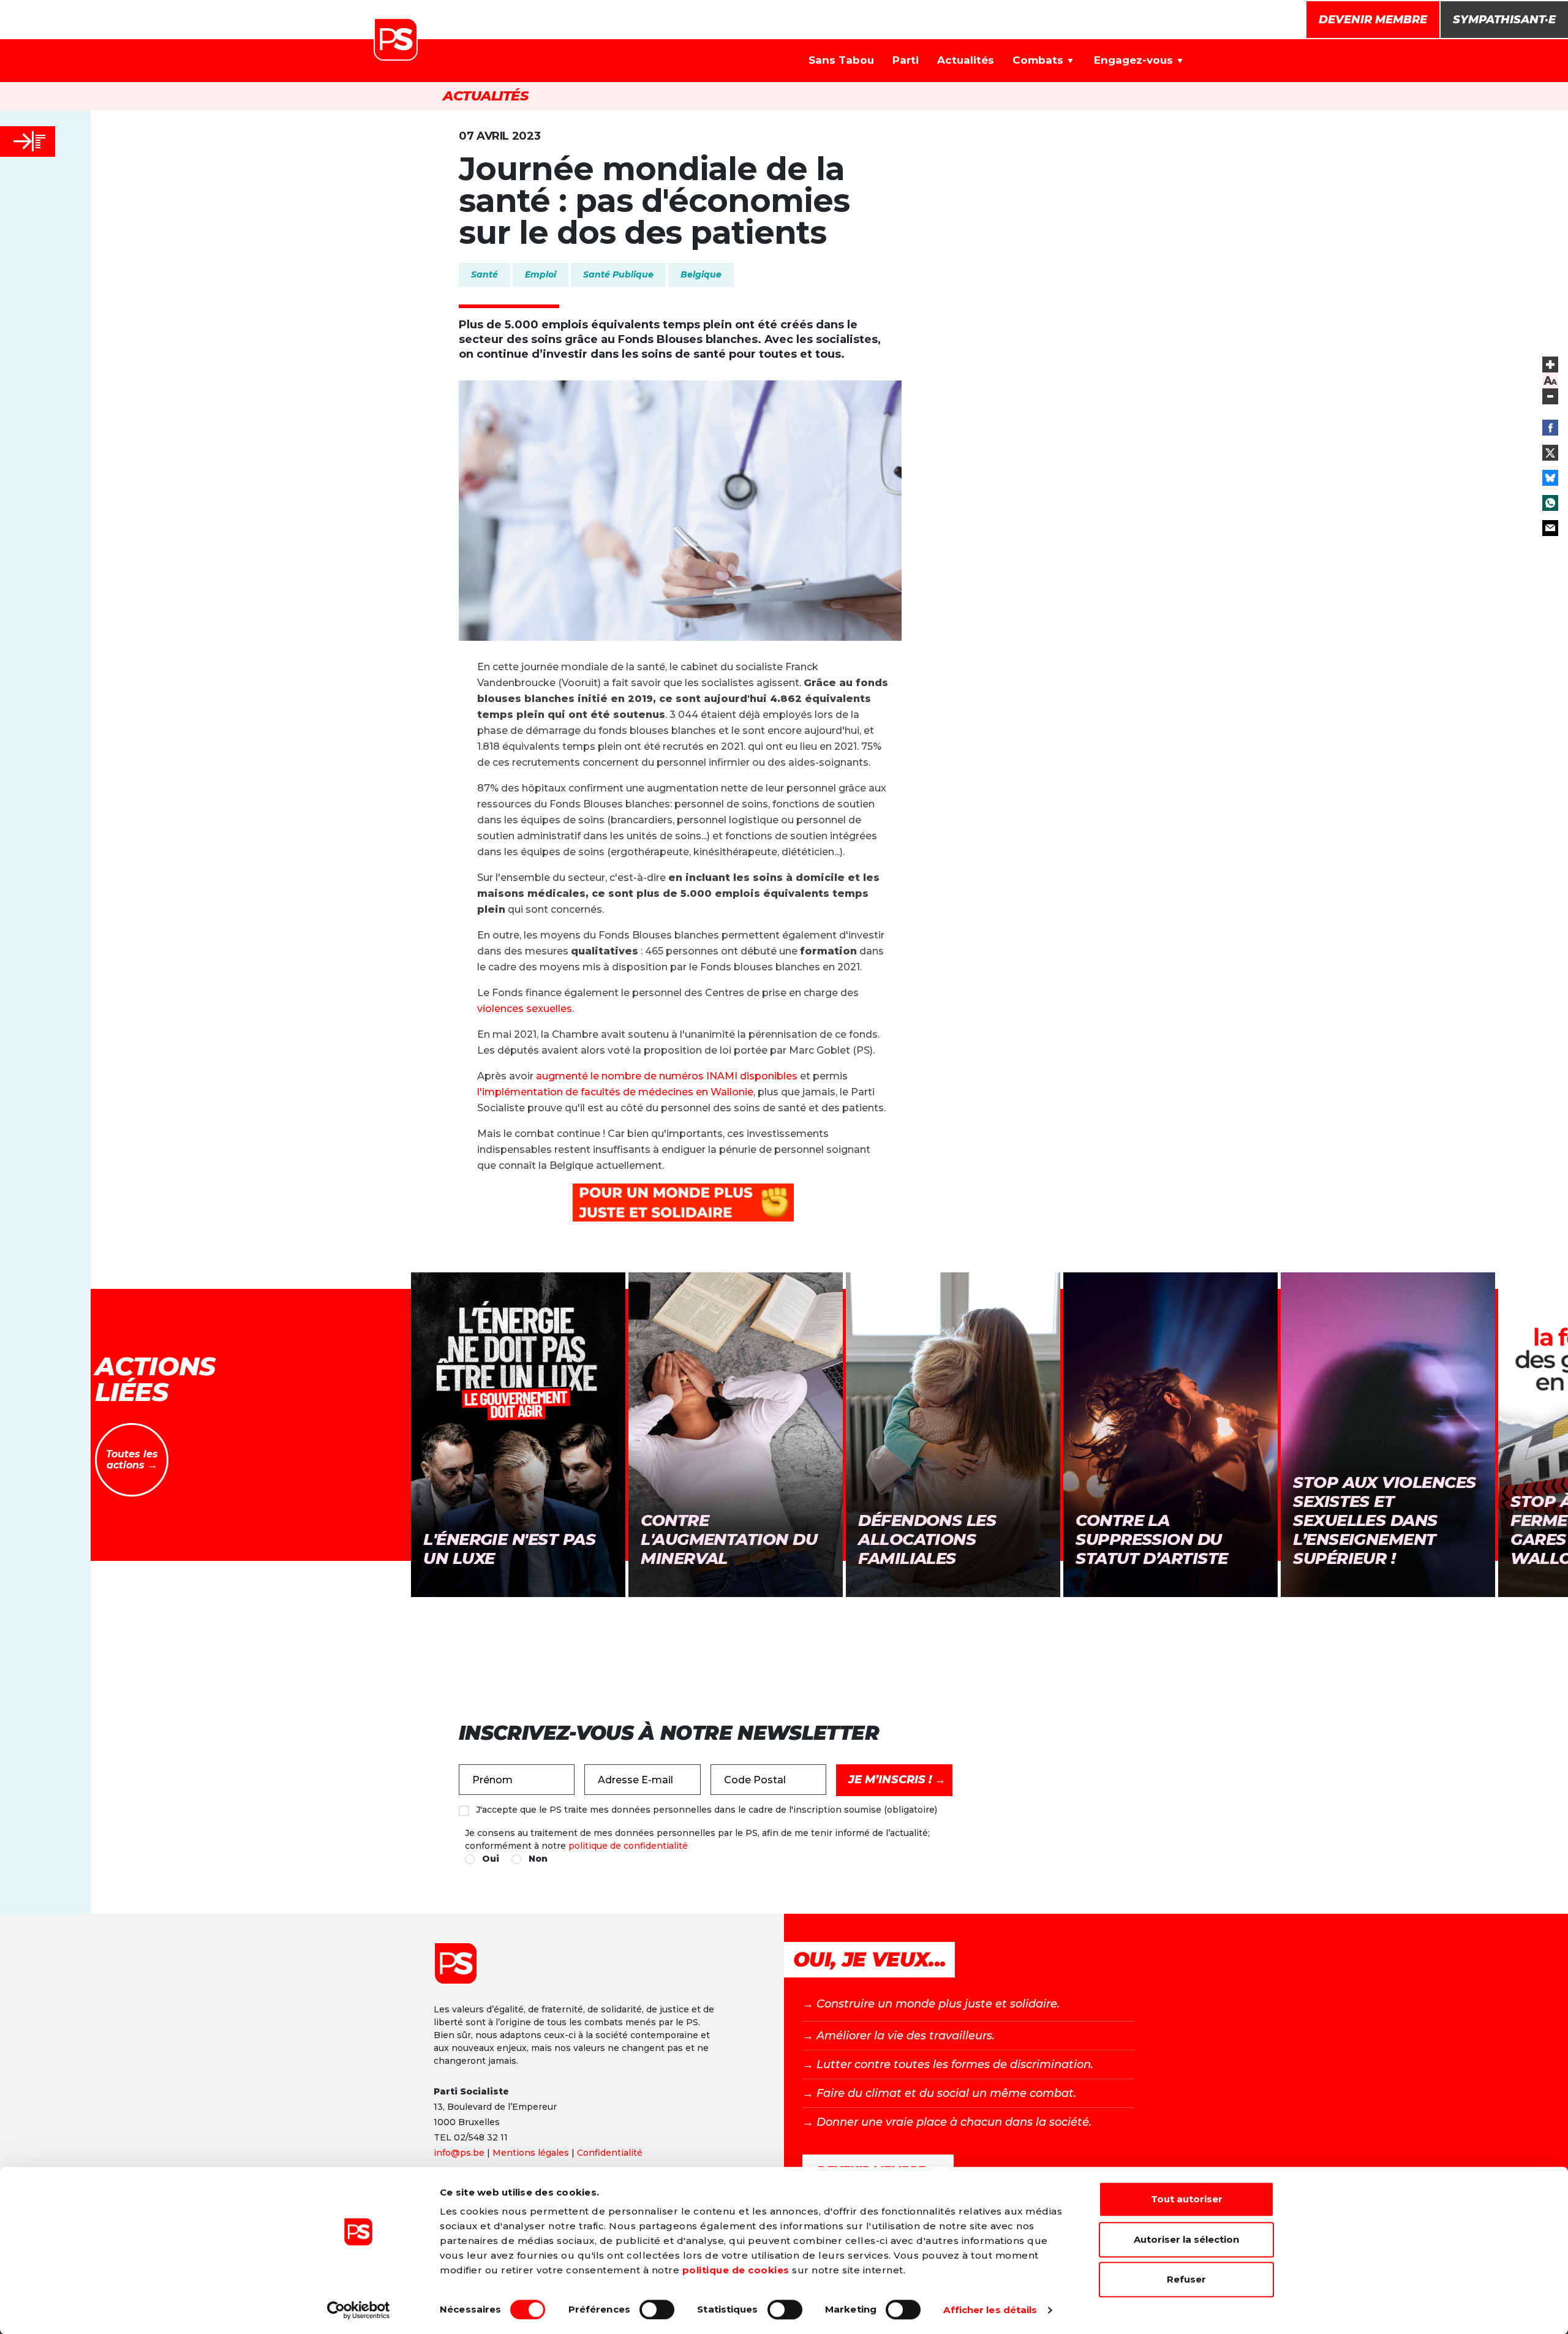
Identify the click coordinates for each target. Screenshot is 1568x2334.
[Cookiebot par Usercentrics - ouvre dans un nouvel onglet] (359, 2310)
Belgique (701, 274)
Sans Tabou (841, 60)
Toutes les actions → (132, 1460)
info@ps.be (459, 2153)
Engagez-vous (1133, 60)
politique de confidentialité (628, 1846)
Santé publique (618, 274)
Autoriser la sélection (1186, 2239)
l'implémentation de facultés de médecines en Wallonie (615, 1092)
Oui (491, 1859)
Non (538, 1859)
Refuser (1186, 2279)
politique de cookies (736, 2270)
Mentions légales (531, 2153)
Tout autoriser (1187, 2199)
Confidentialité (610, 2153)
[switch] (657, 2309)
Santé (484, 274)
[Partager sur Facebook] (1550, 428)
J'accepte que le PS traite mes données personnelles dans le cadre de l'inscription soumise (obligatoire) (707, 1810)
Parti (906, 60)
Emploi (541, 274)
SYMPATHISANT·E (1504, 20)
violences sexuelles (525, 1009)
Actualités (966, 60)
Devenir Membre (1373, 20)
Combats (1038, 60)
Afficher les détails (990, 2310)
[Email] (1550, 528)
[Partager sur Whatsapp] (1550, 503)
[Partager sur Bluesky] (1550, 478)
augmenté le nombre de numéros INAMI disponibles (667, 1076)
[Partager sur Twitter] (1550, 453)
